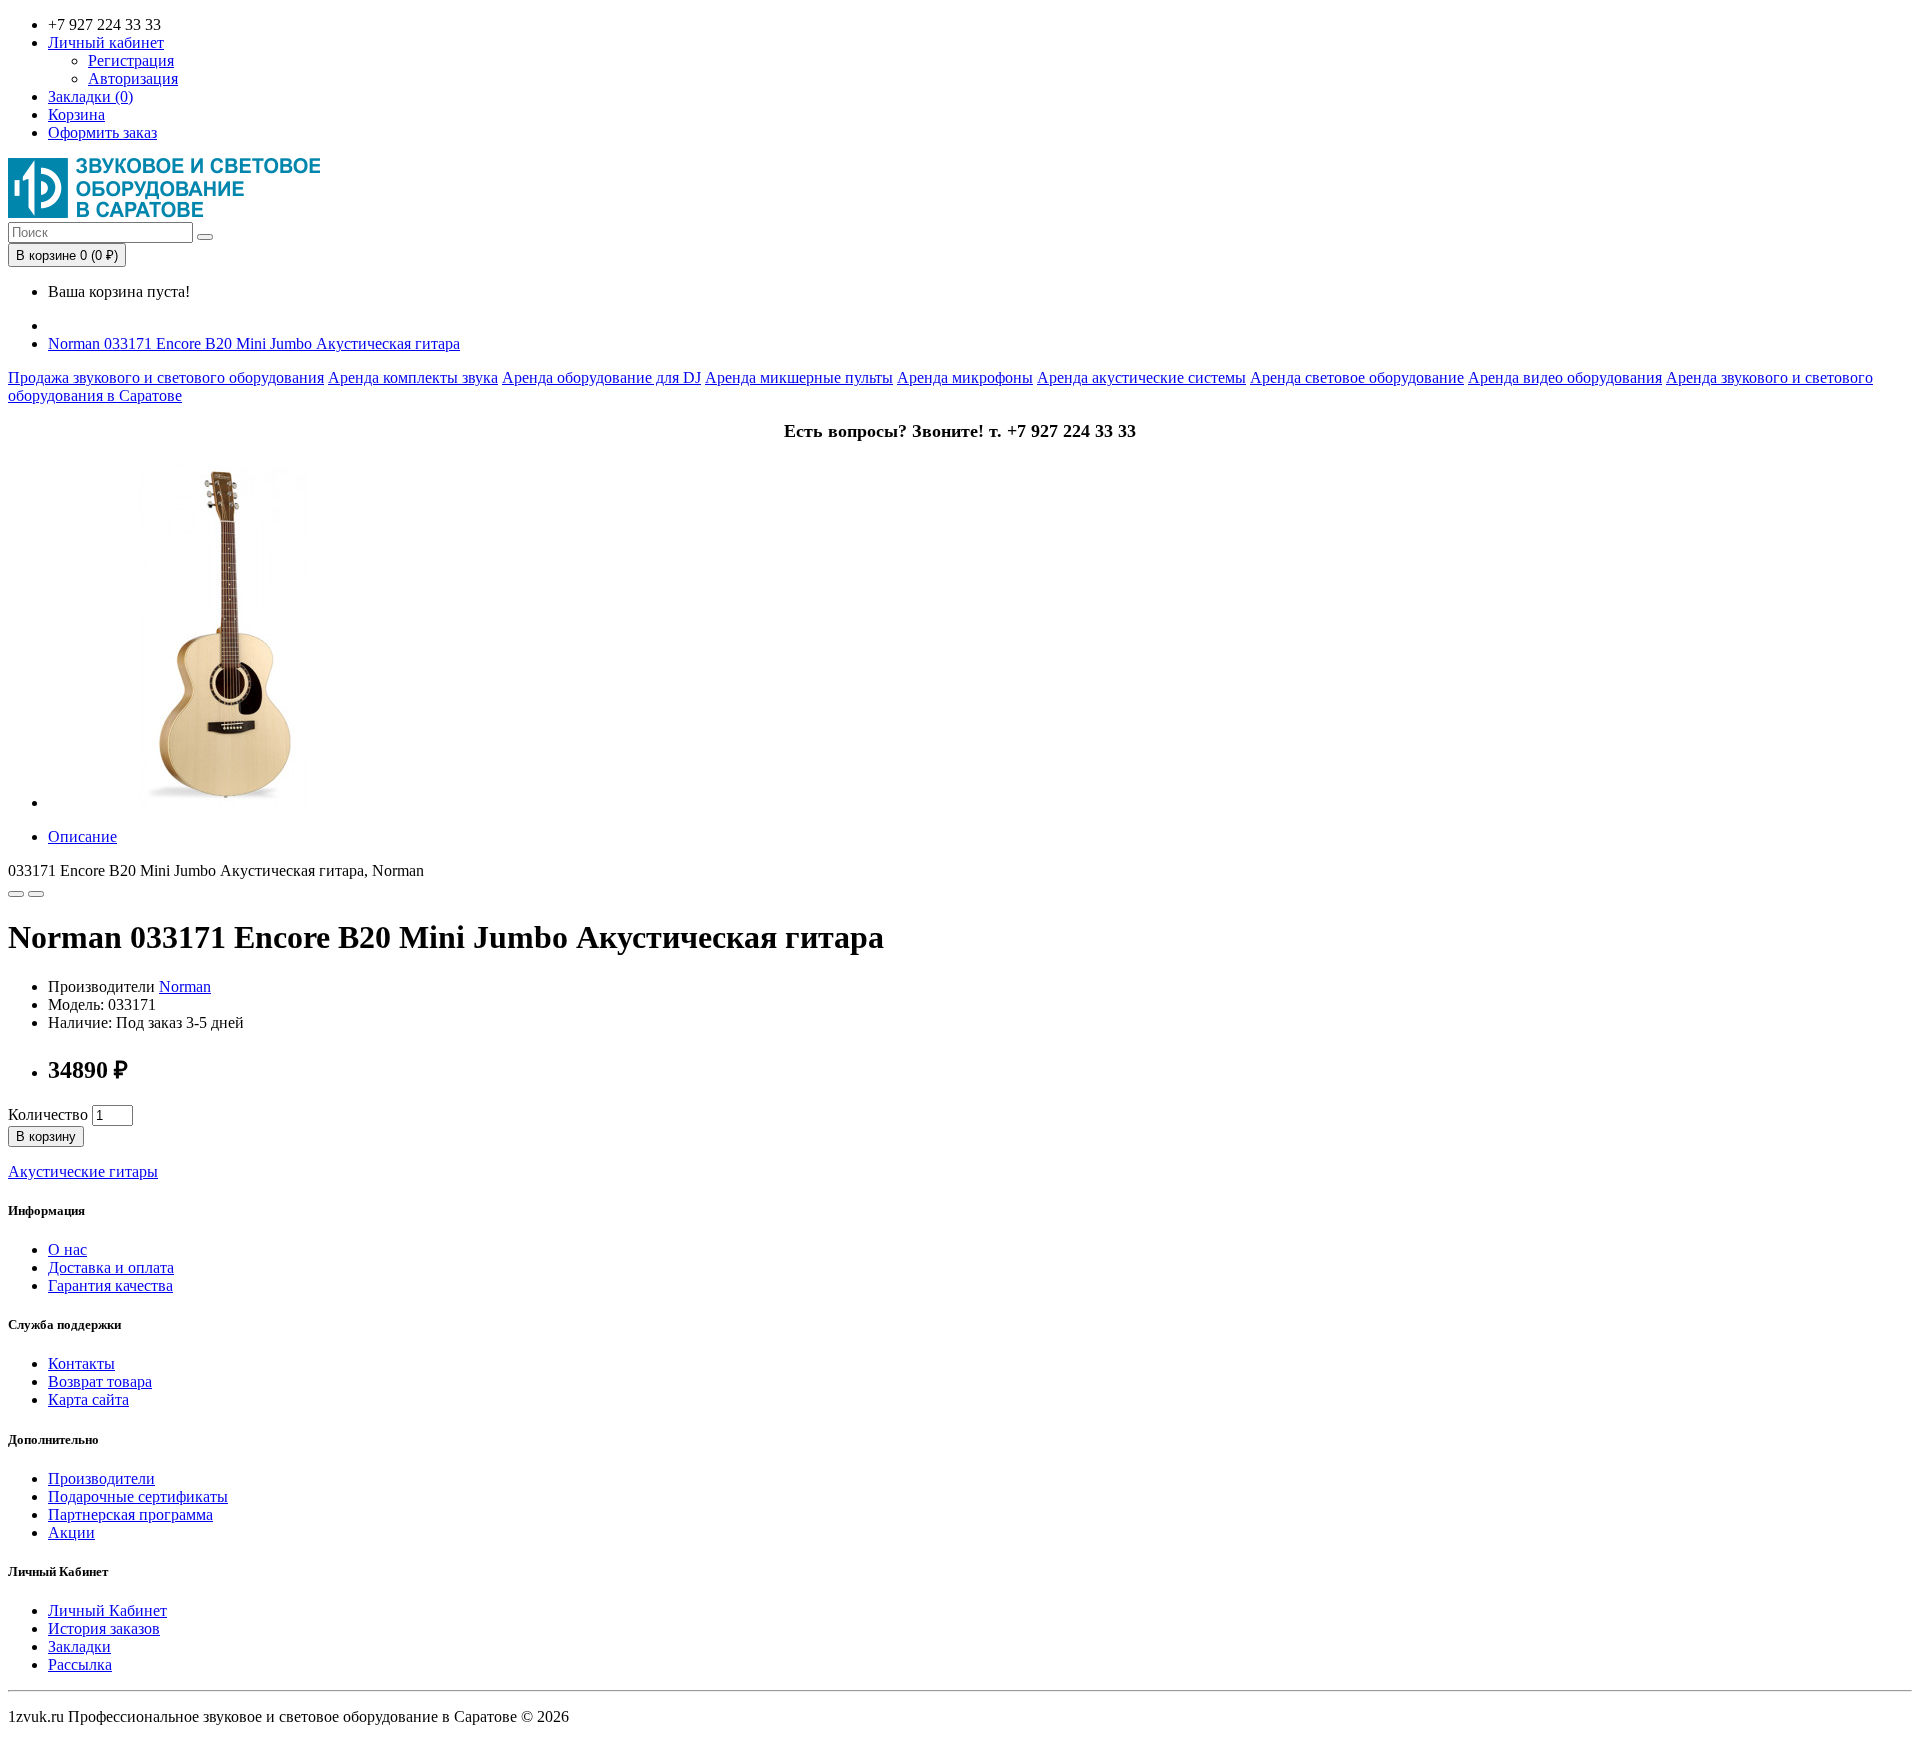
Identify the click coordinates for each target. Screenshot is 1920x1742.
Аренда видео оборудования (1565, 377)
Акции (71, 1532)
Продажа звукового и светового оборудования (166, 377)
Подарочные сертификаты (138, 1496)
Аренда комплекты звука (413, 377)
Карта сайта (88, 1399)
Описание (82, 836)
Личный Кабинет (107, 1610)
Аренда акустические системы (1141, 377)
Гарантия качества (110, 1285)
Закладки (79, 1646)
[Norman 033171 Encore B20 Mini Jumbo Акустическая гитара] (223, 802)
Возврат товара (100, 1381)
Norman (185, 986)
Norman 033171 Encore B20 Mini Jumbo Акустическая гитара (254, 343)
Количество (48, 1114)
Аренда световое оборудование (1357, 377)
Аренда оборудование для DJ (601, 377)
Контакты (81, 1363)
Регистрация (131, 60)
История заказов (104, 1628)
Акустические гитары (83, 1171)
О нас (67, 1249)
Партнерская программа (130, 1514)
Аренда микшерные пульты (799, 377)
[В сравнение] (36, 894)
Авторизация (133, 78)
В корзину (46, 1136)
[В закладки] (16, 894)
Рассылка (80, 1664)
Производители (101, 1478)
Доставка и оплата (111, 1267)
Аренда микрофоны (965, 377)
